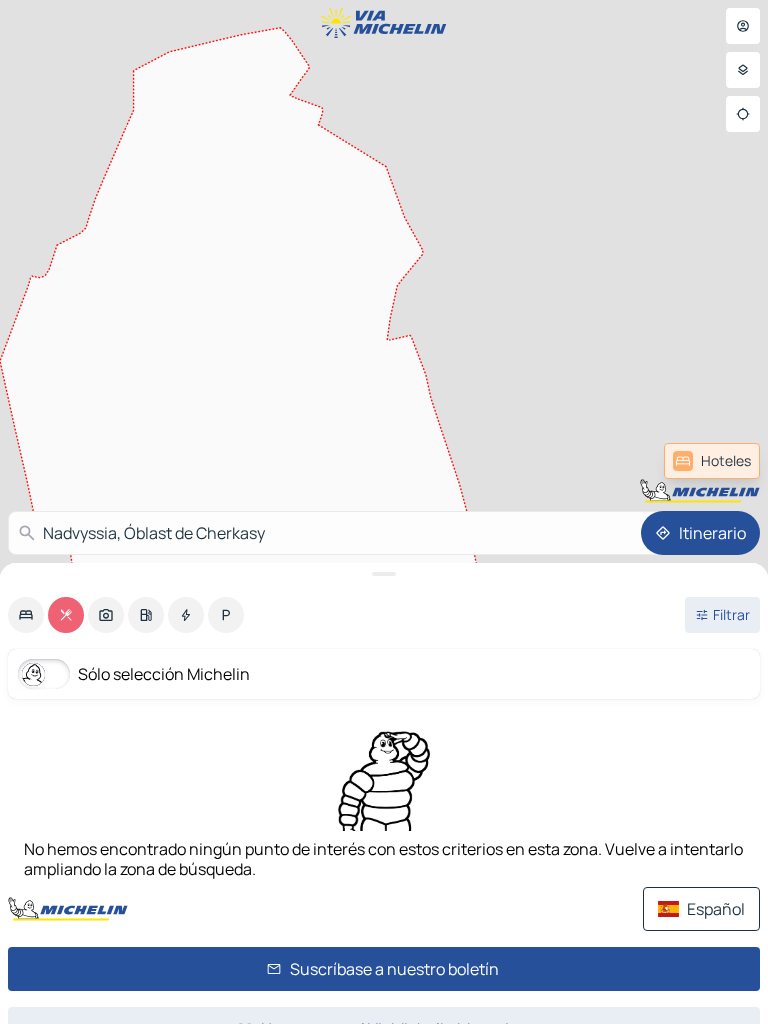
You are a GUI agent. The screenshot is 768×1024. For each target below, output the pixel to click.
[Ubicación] (743, 114)
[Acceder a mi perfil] (743, 26)
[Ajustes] (743, 70)
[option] (26, 615)
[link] (712, 461)
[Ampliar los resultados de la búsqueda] (384, 574)
